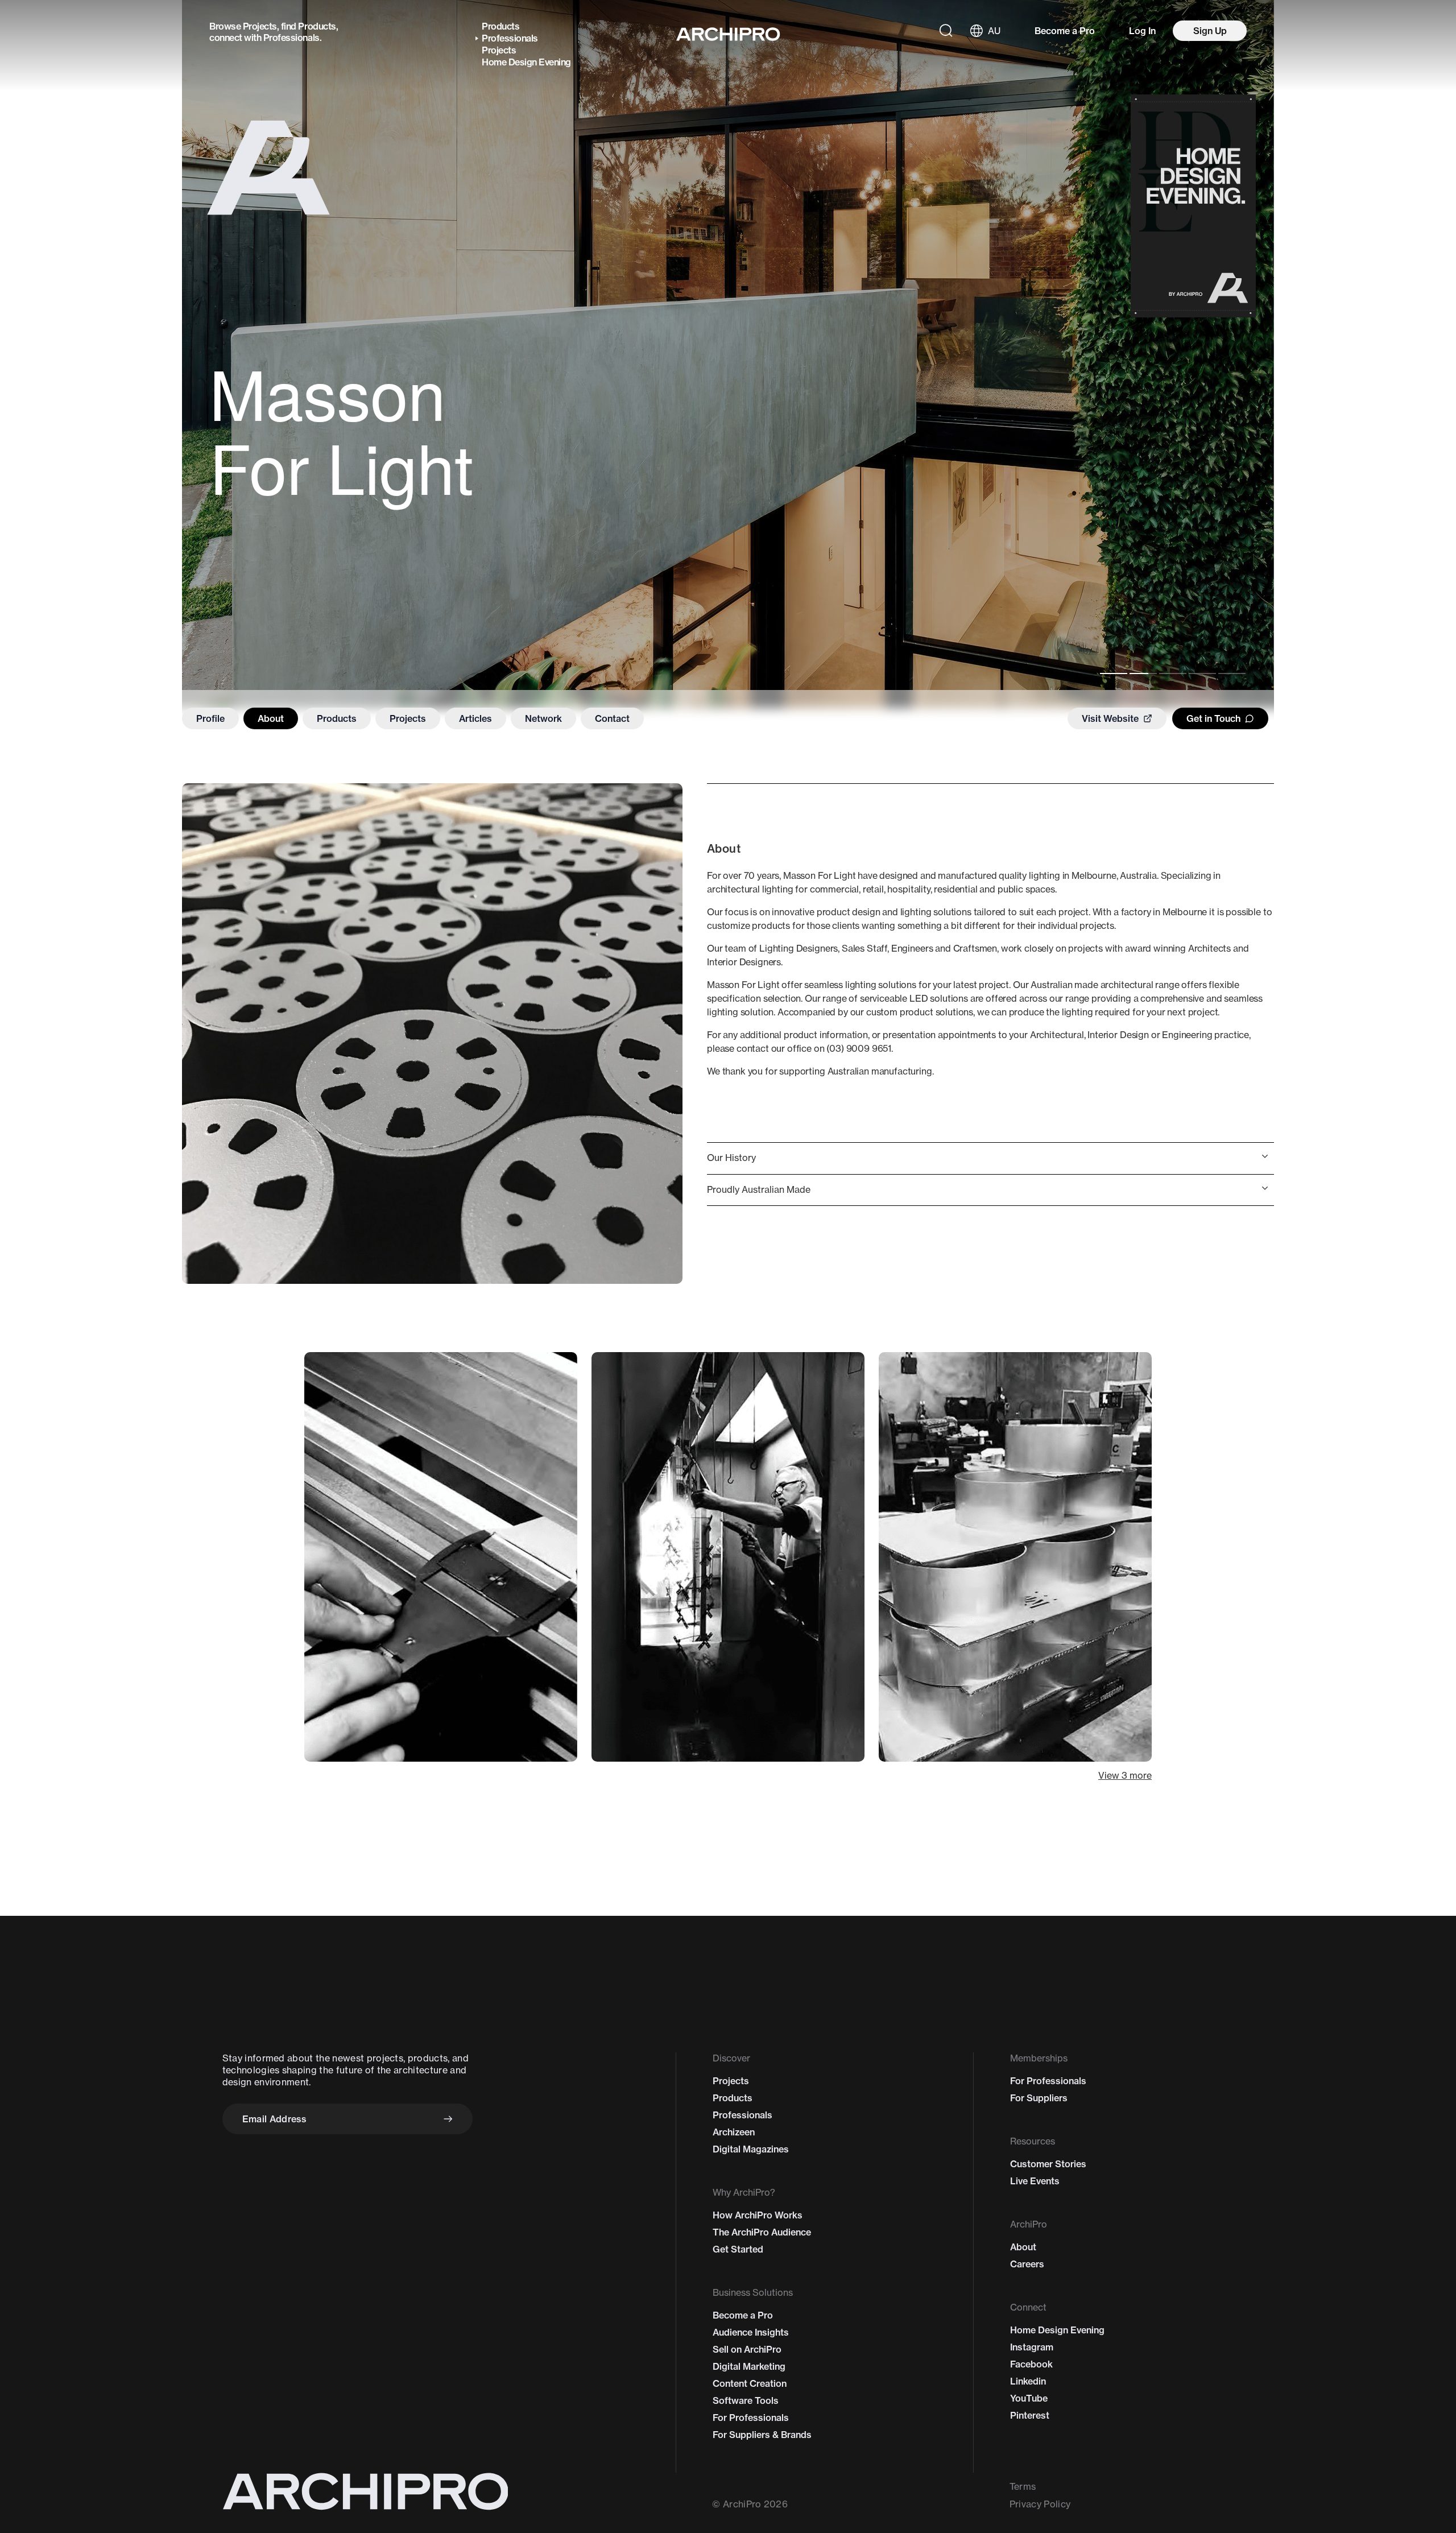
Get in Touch (1213, 718)
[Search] (946, 31)
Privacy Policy (1040, 2504)
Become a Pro (1065, 31)
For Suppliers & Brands (762, 2435)
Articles (475, 718)
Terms (1023, 2486)
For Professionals (751, 2418)
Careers (1027, 2264)
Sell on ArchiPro (747, 2349)
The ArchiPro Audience (762, 2232)
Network (543, 718)
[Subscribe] (448, 2119)
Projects (260, 26)
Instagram (1032, 2347)
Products (317, 26)
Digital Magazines (751, 2149)
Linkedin (1028, 2381)
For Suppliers (1039, 2098)
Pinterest (1030, 2415)
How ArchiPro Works (758, 2215)
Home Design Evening (526, 62)
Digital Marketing (749, 2366)
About (271, 718)
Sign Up (1210, 31)
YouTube (1029, 2398)
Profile (210, 718)
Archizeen (734, 2132)
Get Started (738, 2249)
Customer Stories (1048, 2164)
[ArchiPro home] (728, 34)
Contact (612, 718)
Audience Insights (751, 2332)
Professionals (291, 38)
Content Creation (750, 2383)
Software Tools (746, 2400)
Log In (1142, 31)
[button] (990, 1158)
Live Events (1035, 2181)
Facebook (1031, 2364)
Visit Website (1110, 718)
